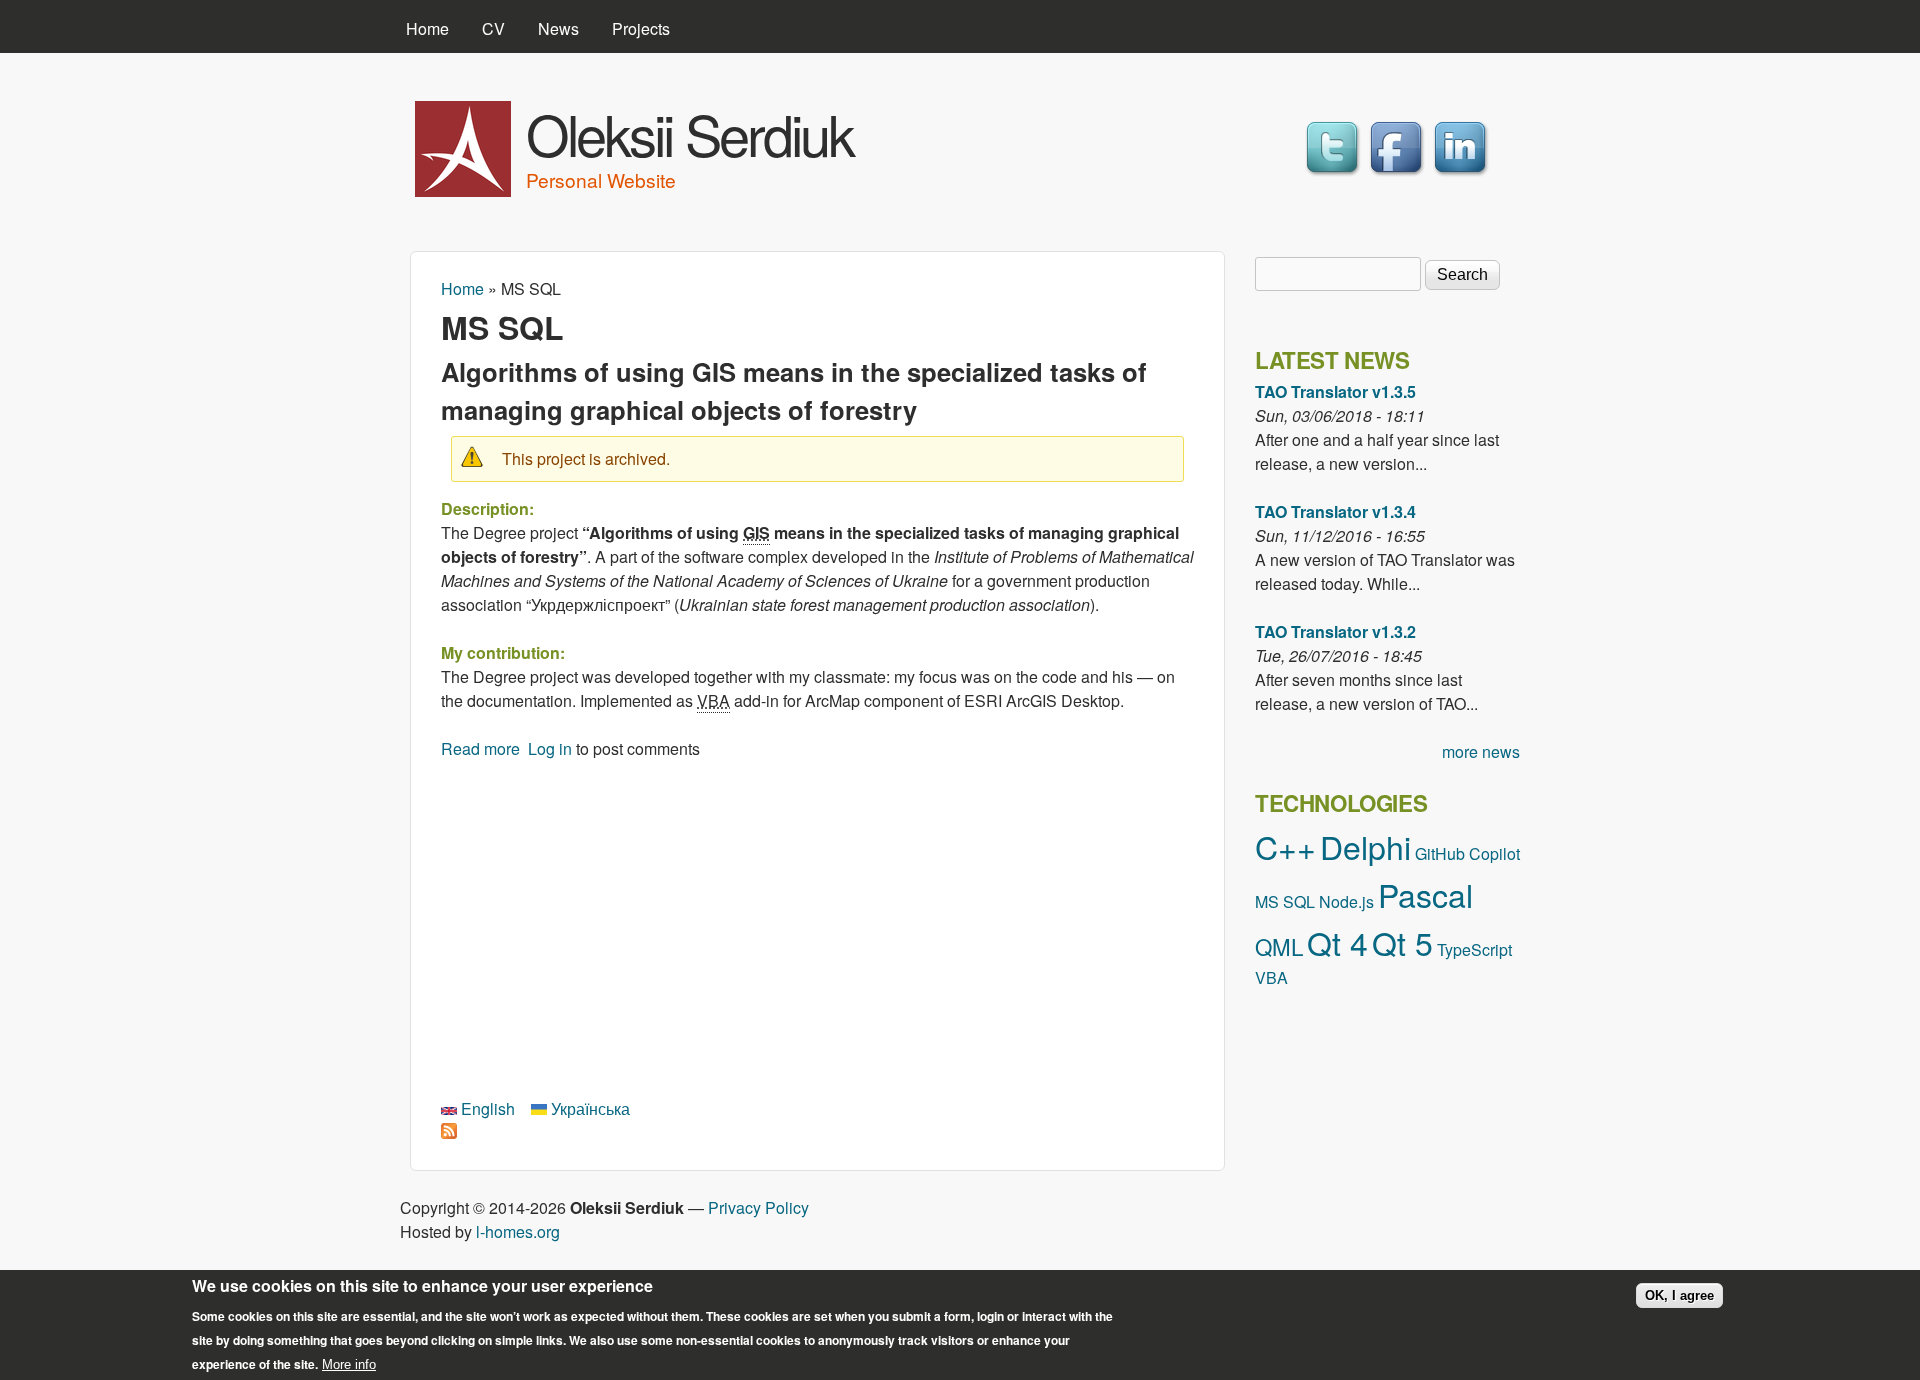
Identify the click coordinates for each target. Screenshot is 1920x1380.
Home (427, 28)
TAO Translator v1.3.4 (1335, 511)
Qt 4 (1337, 942)
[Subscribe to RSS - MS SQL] (449, 1132)
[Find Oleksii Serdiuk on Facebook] (1399, 175)
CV (493, 28)
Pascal (1425, 894)
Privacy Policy (758, 1207)
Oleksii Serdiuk (689, 133)
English (486, 1108)
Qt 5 (1402, 942)
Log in (550, 748)
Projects (641, 28)
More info (349, 1363)
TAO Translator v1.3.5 (1335, 391)
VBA (1271, 977)
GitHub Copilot (1467, 853)
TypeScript (1474, 949)
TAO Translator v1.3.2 (1335, 631)
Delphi (1365, 846)
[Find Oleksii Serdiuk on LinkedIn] (1463, 175)
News (558, 28)
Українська (588, 1108)
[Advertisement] (817, 926)
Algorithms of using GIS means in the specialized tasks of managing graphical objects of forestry (794, 390)
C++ (1285, 846)
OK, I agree (1679, 1295)
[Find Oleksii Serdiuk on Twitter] (1335, 175)
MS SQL (1285, 901)
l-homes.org (518, 1231)
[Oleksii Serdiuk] (463, 190)
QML (1279, 946)
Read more (480, 748)
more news (1481, 751)
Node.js (1346, 901)
